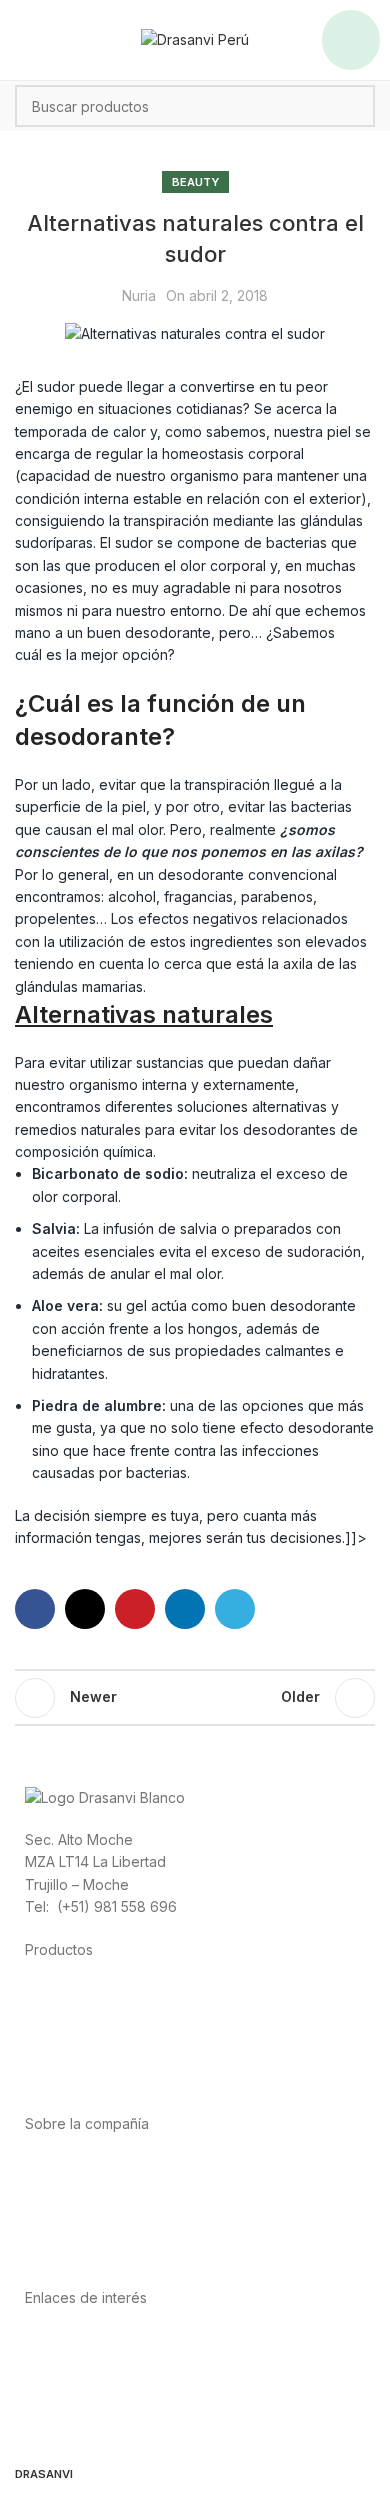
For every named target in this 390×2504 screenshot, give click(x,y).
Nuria (139, 295)
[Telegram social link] (235, 1609)
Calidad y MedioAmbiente (110, 2429)
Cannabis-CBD (73, 2081)
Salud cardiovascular (94, 2036)
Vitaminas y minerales (95, 2058)
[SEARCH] (354, 106)
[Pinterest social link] (135, 1609)
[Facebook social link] (35, 1609)
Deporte (52, 2013)
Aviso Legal (62, 2384)
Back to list (195, 1698)
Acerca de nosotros (90, 2165)
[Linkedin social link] (185, 1609)
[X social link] (85, 1609)
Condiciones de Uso (92, 2362)
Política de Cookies (89, 2407)
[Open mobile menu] (351, 40)
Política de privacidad (96, 2340)
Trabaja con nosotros (95, 2233)
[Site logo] (195, 38)
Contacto (55, 2255)
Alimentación (66, 1991)
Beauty (195, 182)
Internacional (67, 2188)
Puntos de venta (79, 2210)
